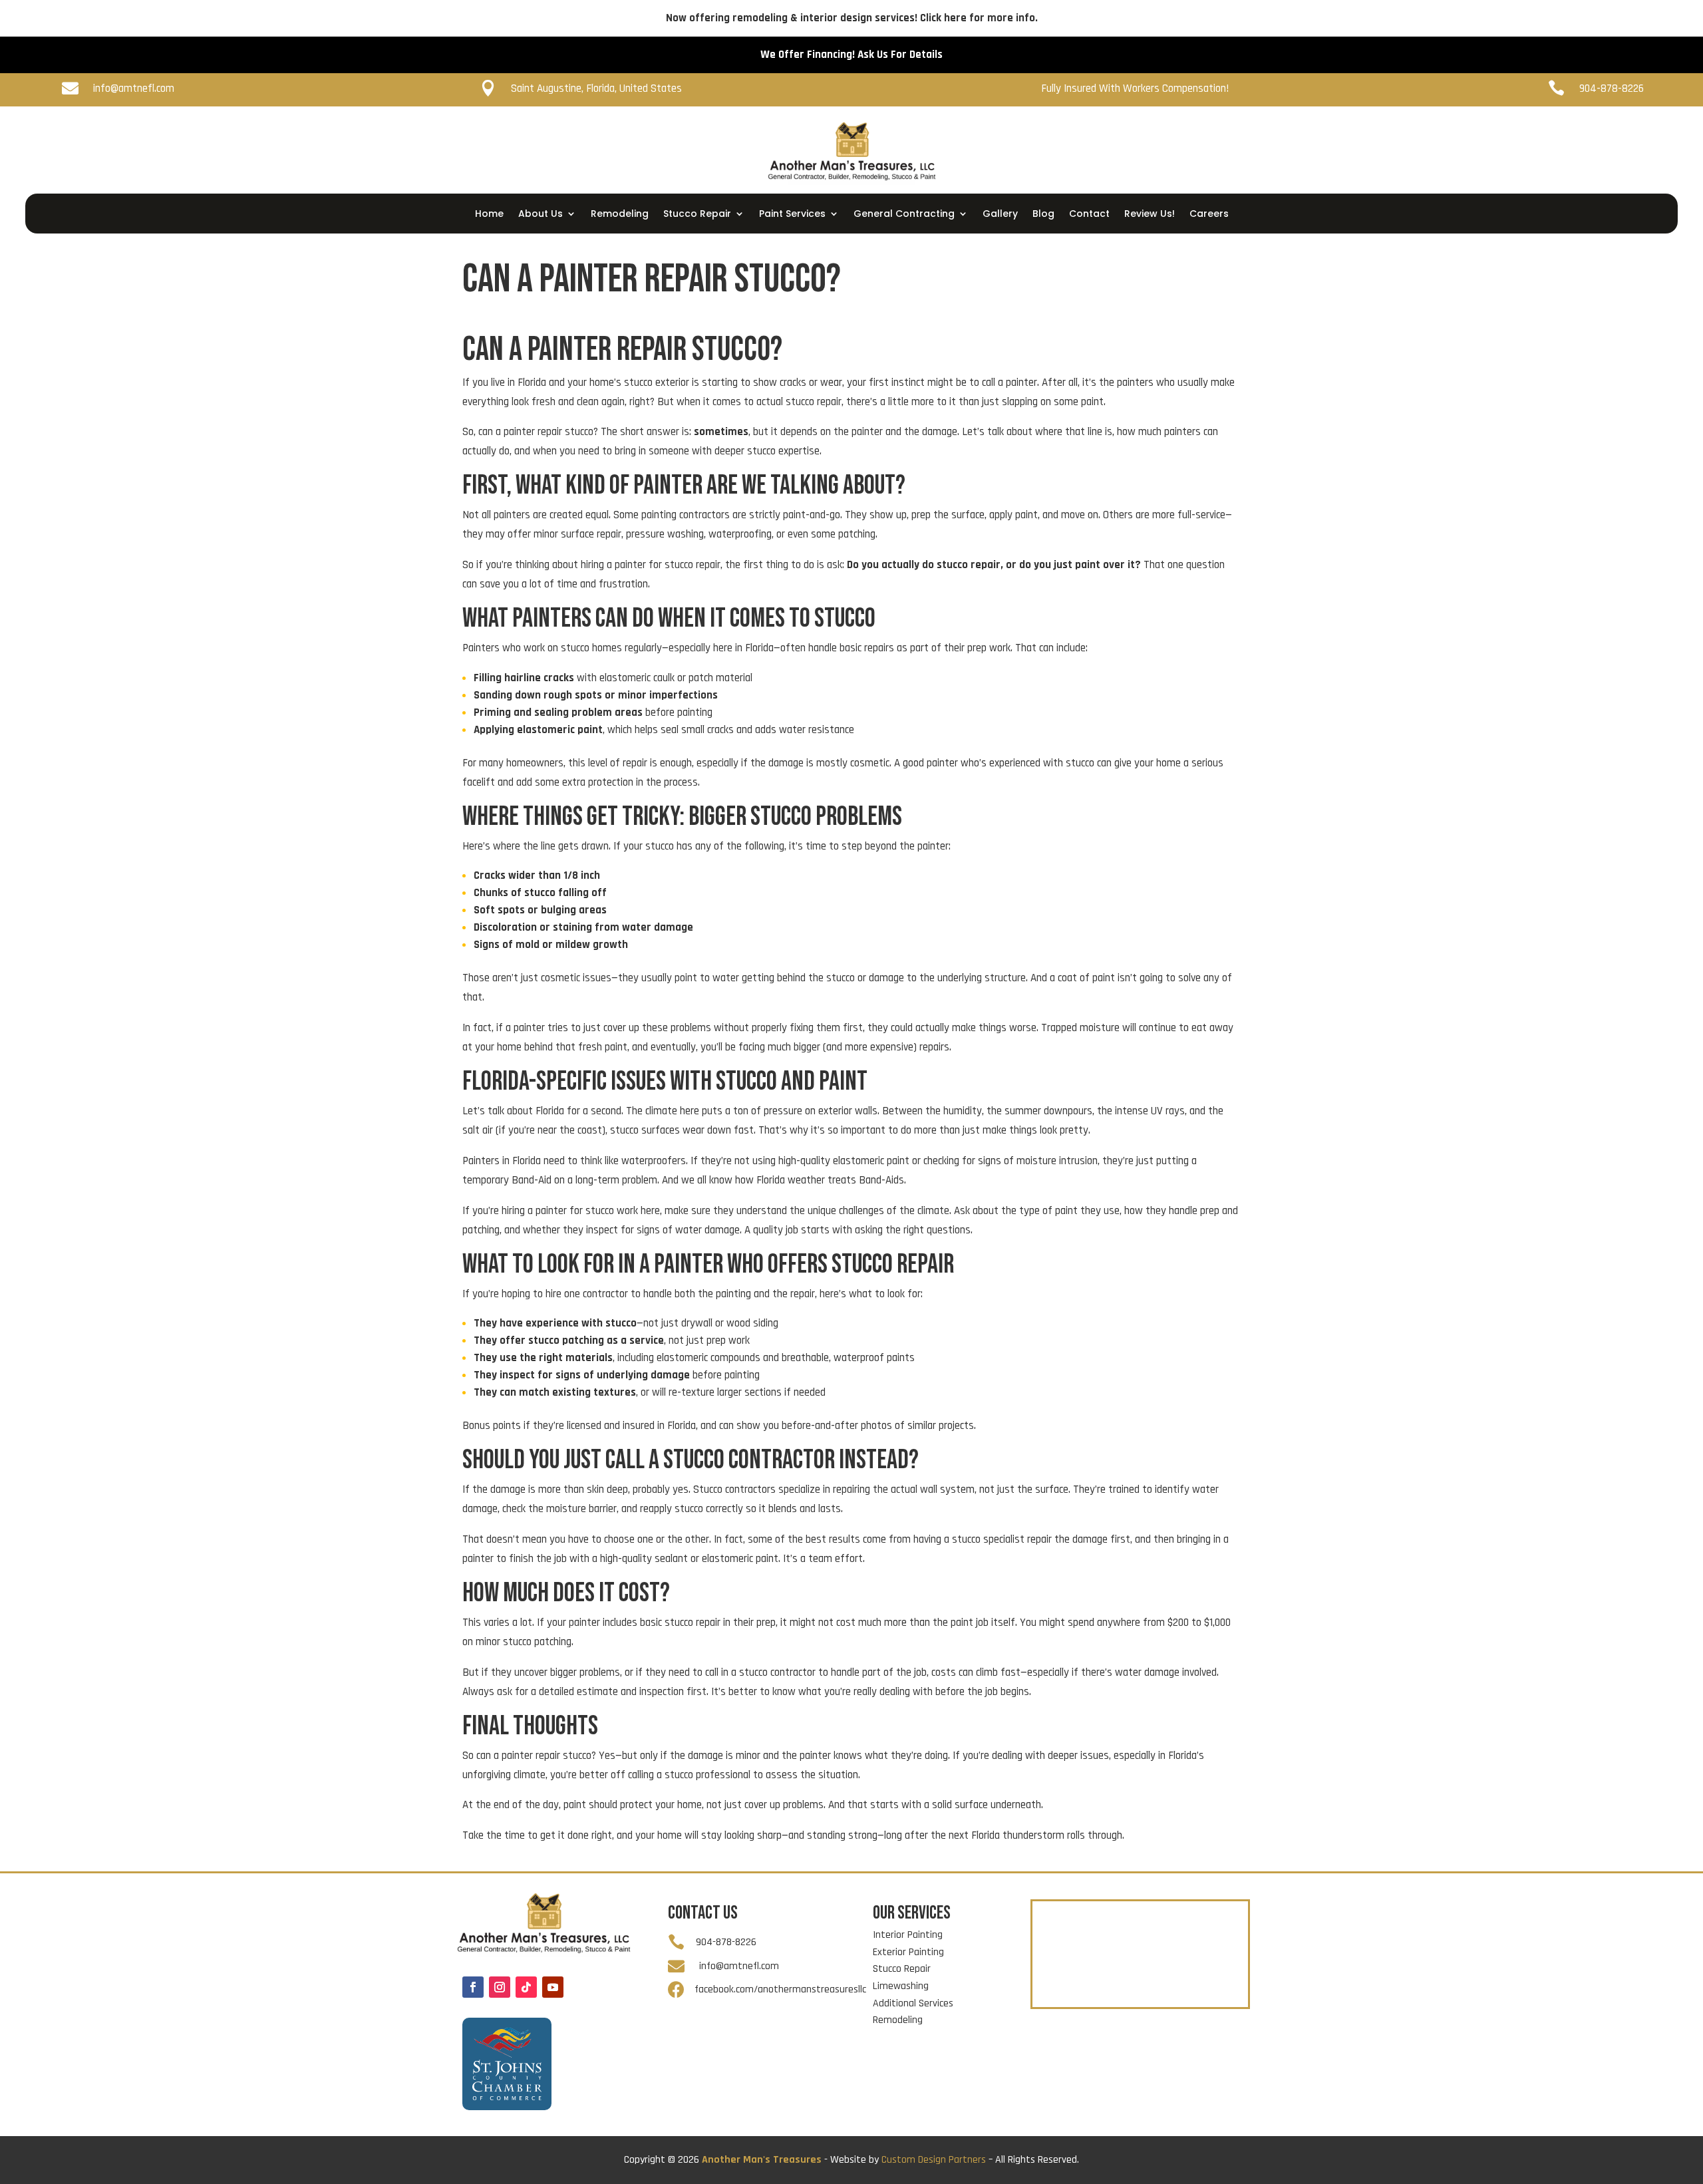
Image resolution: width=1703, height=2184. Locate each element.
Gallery (1000, 215)
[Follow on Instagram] (500, 1987)
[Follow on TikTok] (526, 1987)
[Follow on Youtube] (553, 1987)
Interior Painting (908, 1935)
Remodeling (620, 215)
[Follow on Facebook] (473, 1987)
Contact (1089, 215)
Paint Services (792, 215)
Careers (1209, 215)
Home (489, 215)
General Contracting (904, 215)
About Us (541, 215)
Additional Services (913, 2003)
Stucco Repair (697, 215)
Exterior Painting (908, 1952)
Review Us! (1150, 215)
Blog (1043, 215)
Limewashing (901, 1986)
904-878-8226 (1627, 219)
